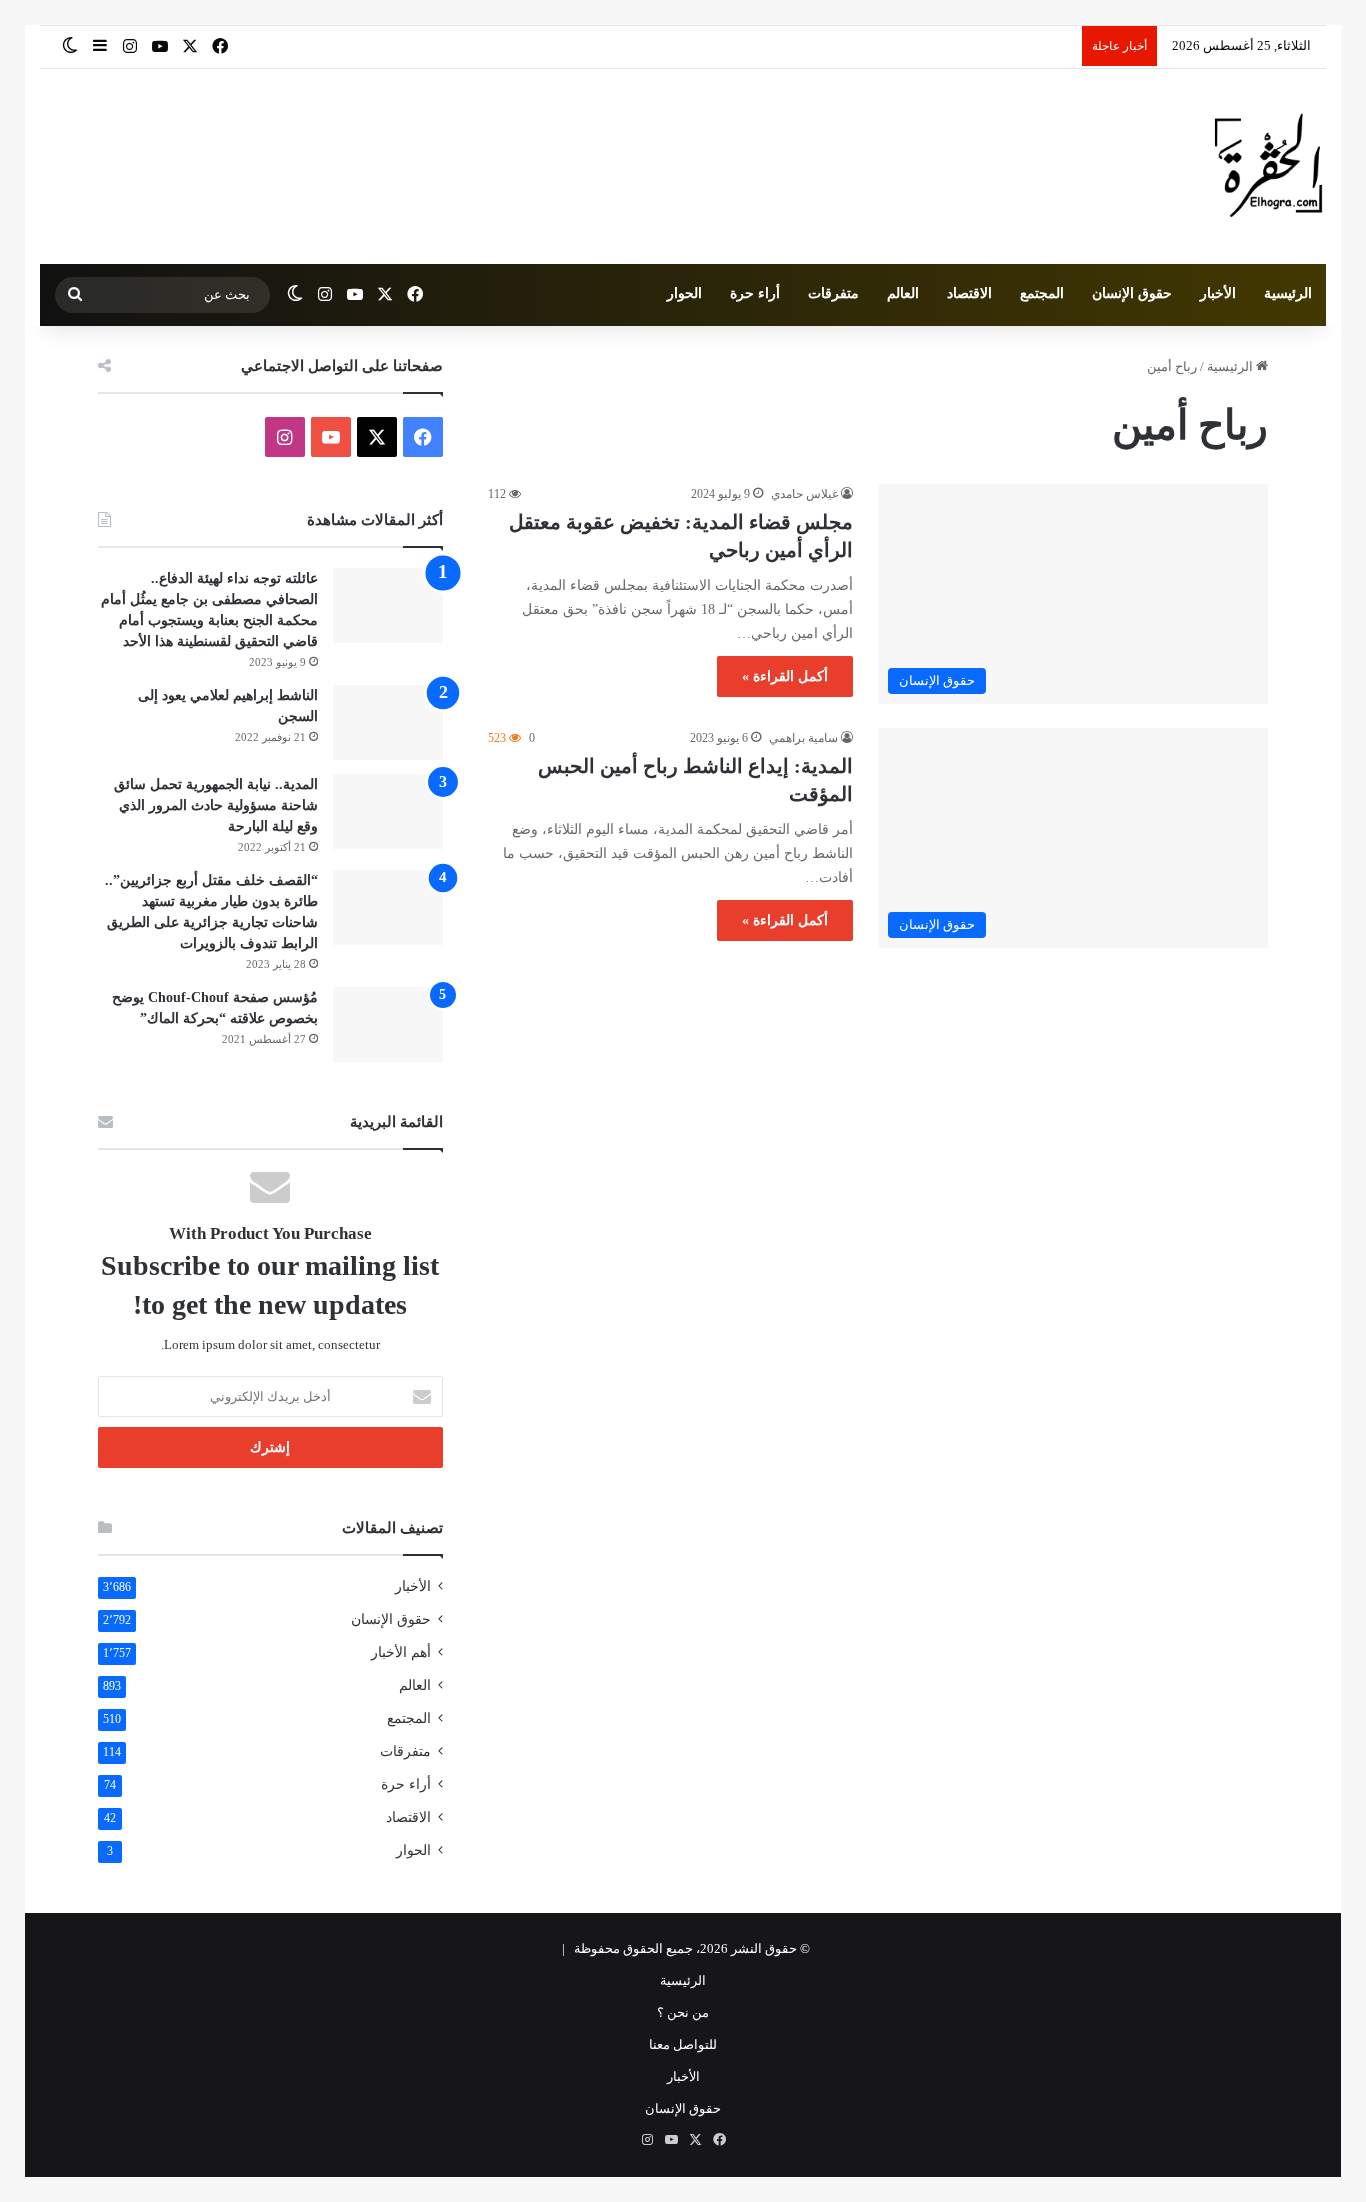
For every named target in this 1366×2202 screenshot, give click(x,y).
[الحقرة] (1268, 166)
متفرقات (833, 293)
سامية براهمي (803, 738)
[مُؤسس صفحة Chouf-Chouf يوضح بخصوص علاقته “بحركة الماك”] (388, 1024)
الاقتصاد (969, 293)
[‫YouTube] (331, 437)
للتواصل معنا (683, 2044)
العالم (903, 293)
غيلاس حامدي (804, 494)
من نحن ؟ (683, 2012)
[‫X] (377, 437)
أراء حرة (755, 293)
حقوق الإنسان (1132, 293)
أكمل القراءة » (785, 676)
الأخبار (1218, 293)
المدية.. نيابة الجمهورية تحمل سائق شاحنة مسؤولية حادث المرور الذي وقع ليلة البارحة (216, 805)
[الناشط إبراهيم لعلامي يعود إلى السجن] (388, 722)
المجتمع (1042, 293)
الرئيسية (1288, 293)
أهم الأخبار (401, 1652)
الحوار (684, 293)
